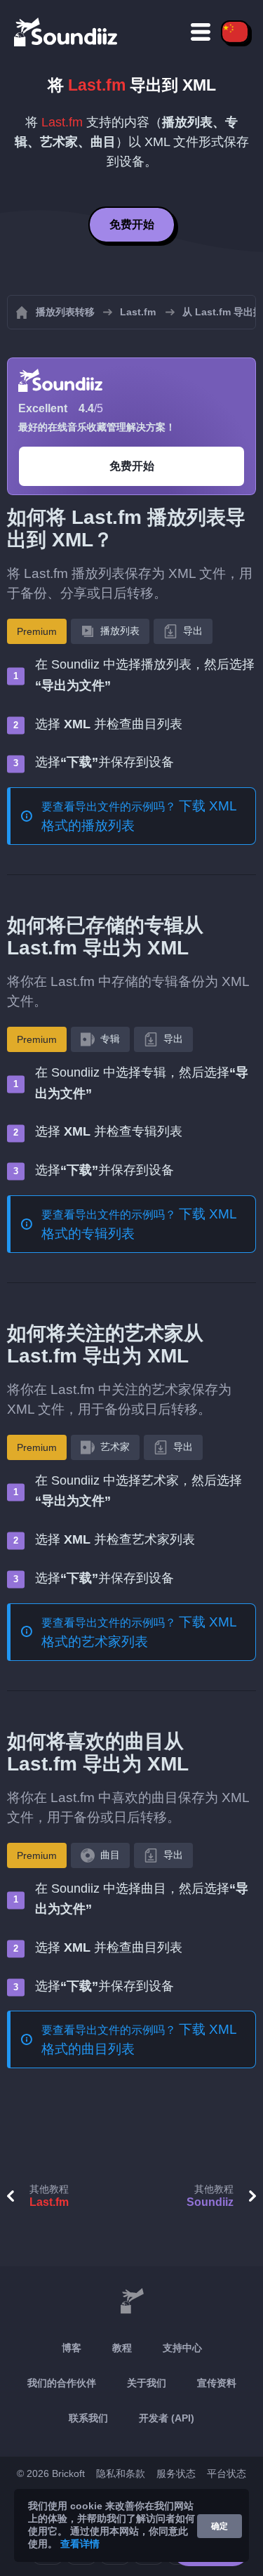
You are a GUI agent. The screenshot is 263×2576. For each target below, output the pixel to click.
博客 (72, 2348)
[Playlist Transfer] (67, 32)
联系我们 (88, 2418)
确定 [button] (220, 2526)
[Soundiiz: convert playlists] (131, 2301)
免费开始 (132, 224)
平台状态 (227, 2473)
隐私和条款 (121, 2473)
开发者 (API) (167, 2418)
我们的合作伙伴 (62, 2383)
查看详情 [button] (80, 2544)
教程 (122, 2348)
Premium (37, 631)
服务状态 (176, 2473)
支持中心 (182, 2348)
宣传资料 (217, 2383)
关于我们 (147, 2383)
